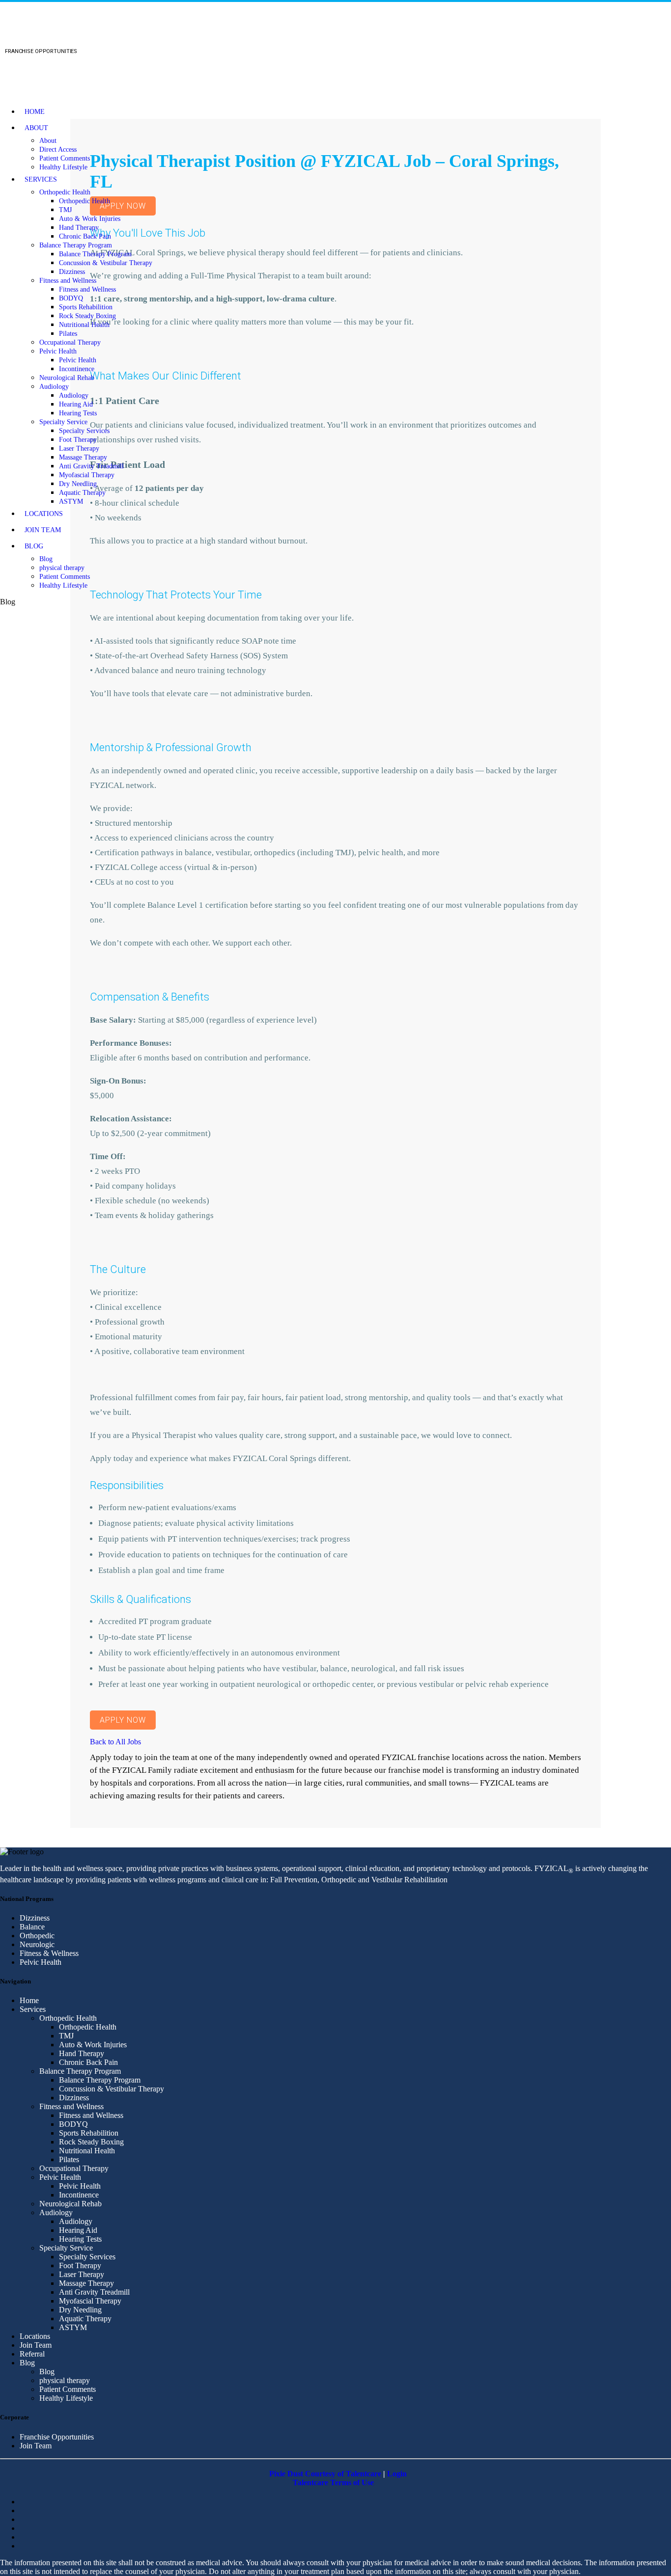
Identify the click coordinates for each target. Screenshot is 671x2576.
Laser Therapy (79, 448)
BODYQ (71, 298)
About (36, 128)
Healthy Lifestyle (63, 167)
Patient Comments (65, 158)
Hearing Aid (76, 404)
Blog (34, 546)
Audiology (54, 387)
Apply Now (123, 1720)
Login (397, 2474)
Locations (44, 514)
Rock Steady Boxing (87, 316)
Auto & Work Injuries (90, 219)
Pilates (68, 334)
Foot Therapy (78, 440)
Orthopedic (37, 1936)
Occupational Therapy (70, 342)
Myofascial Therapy (87, 475)
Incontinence (77, 369)
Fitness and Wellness (68, 281)
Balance (32, 1927)
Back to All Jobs (115, 1742)
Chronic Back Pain (85, 236)
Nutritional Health (84, 325)
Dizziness (72, 272)
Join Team (43, 530)
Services (41, 179)
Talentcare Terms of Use (333, 2482)
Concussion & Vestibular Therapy (106, 263)
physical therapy (62, 568)
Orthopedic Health (65, 192)
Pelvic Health (58, 351)
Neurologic (37, 1944)
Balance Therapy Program (76, 245)
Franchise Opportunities (57, 2437)
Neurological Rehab (67, 378)
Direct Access (58, 149)
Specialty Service (63, 422)
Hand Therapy (79, 228)
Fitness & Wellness (49, 1953)
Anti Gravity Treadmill (91, 466)
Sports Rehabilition (86, 307)
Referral (32, 2354)
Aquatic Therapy (82, 493)
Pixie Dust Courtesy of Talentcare (325, 2474)
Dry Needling (78, 484)
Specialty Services (84, 431)
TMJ (65, 210)
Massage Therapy (83, 457)
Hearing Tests (78, 413)
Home (35, 112)
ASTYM (71, 502)
